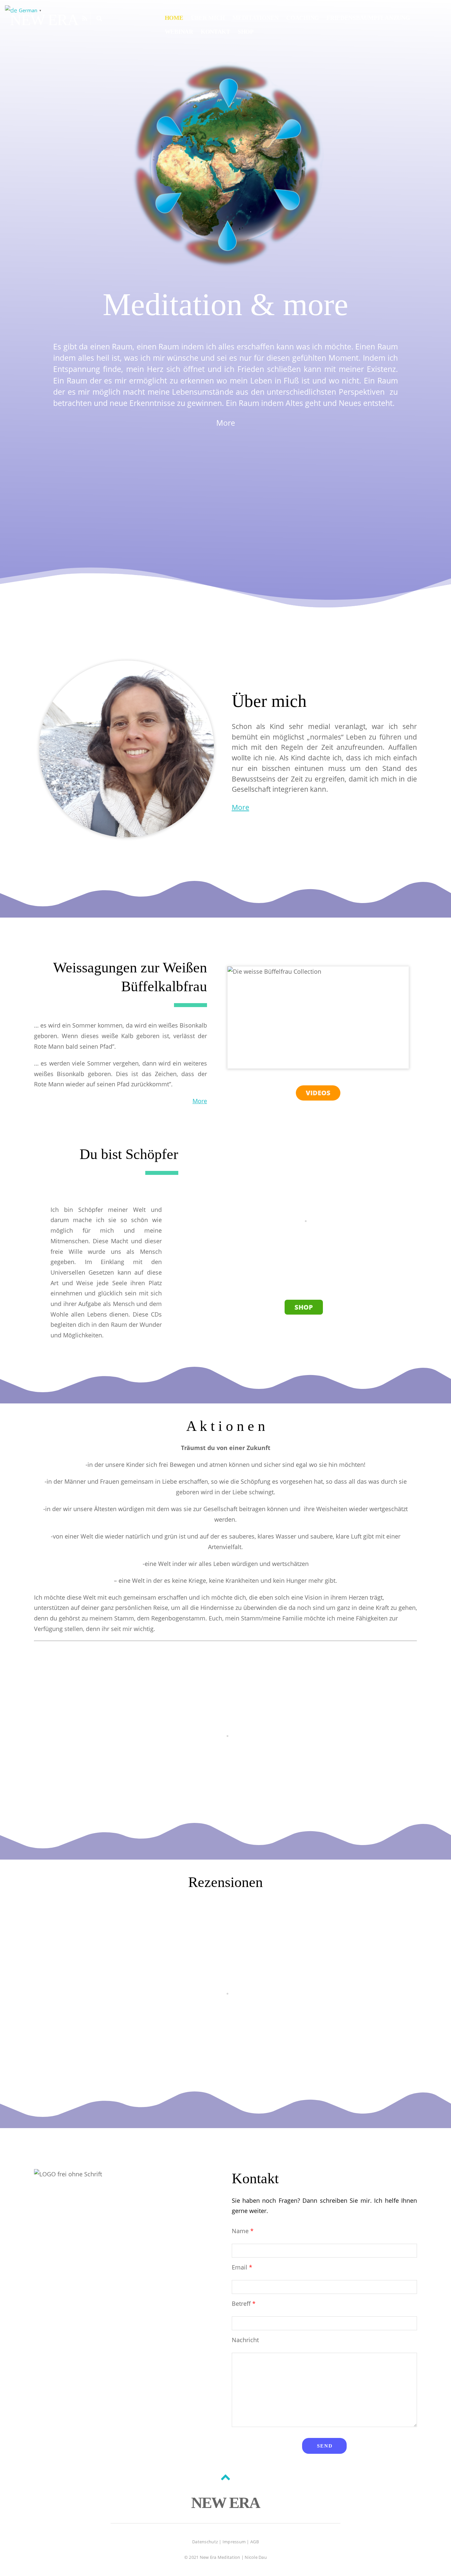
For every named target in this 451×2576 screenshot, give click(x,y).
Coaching (303, 18)
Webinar (179, 32)
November (225, 1726)
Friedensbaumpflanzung (368, 18)
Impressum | (236, 2542)
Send (325, 2446)
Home (174, 18)
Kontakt (215, 32)
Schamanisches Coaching (225, 1972)
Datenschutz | (207, 2542)
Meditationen (256, 18)
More (226, 423)
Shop (246, 32)
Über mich (208, 18)
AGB (255, 2542)
